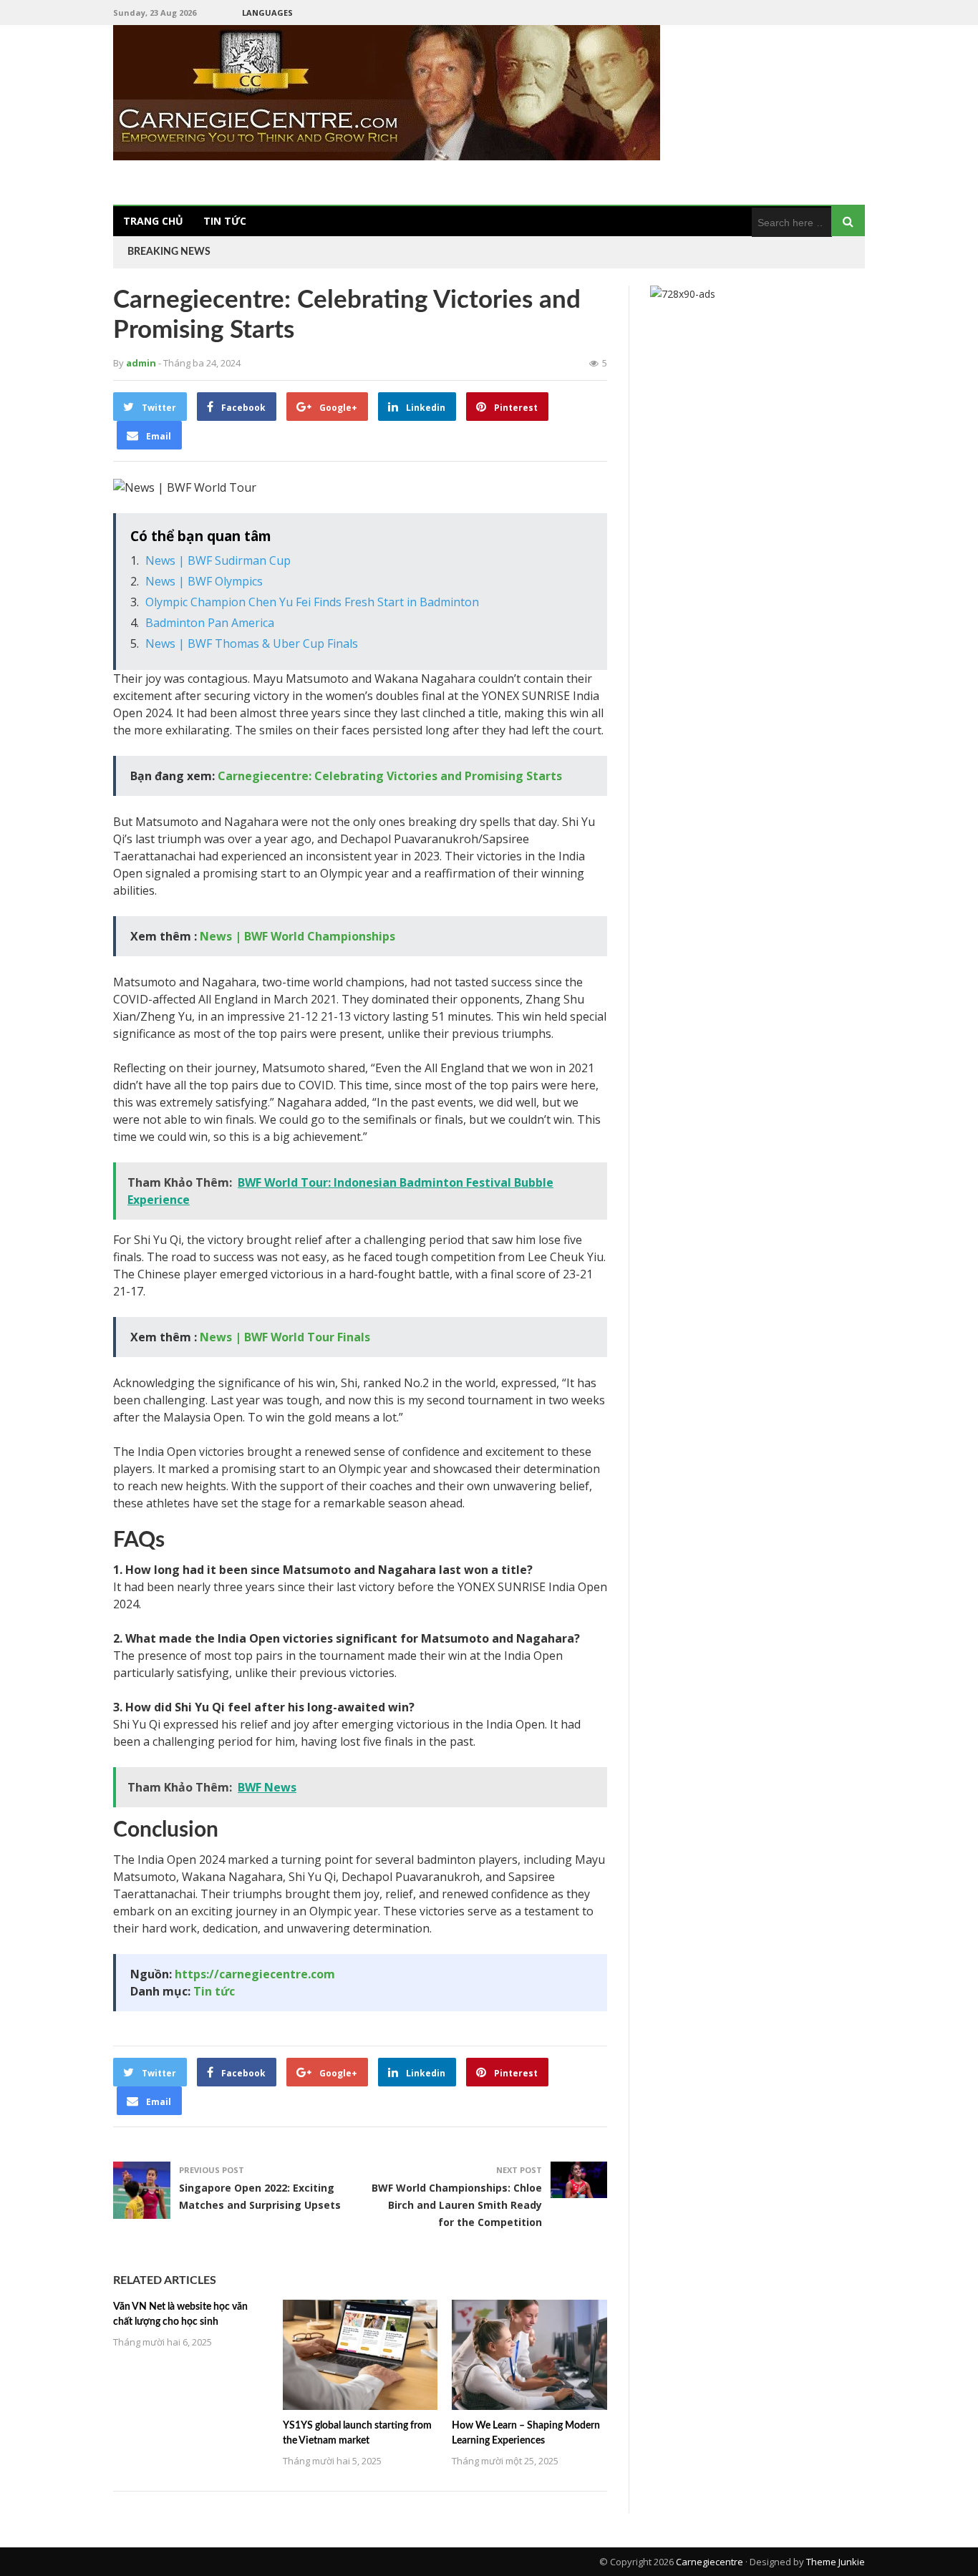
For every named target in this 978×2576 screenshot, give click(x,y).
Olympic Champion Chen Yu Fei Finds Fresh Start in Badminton (312, 602)
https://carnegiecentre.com (255, 1974)
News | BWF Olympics (204, 581)
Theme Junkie (836, 2562)
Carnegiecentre (710, 2562)
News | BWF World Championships (297, 936)
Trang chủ (153, 221)
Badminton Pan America (210, 623)
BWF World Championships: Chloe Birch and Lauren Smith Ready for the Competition (457, 2205)
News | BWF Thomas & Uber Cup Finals (252, 643)
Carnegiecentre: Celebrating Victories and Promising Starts (390, 776)
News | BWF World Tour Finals (285, 1337)
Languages (267, 13)
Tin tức (225, 221)
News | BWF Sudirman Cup (218, 560)
